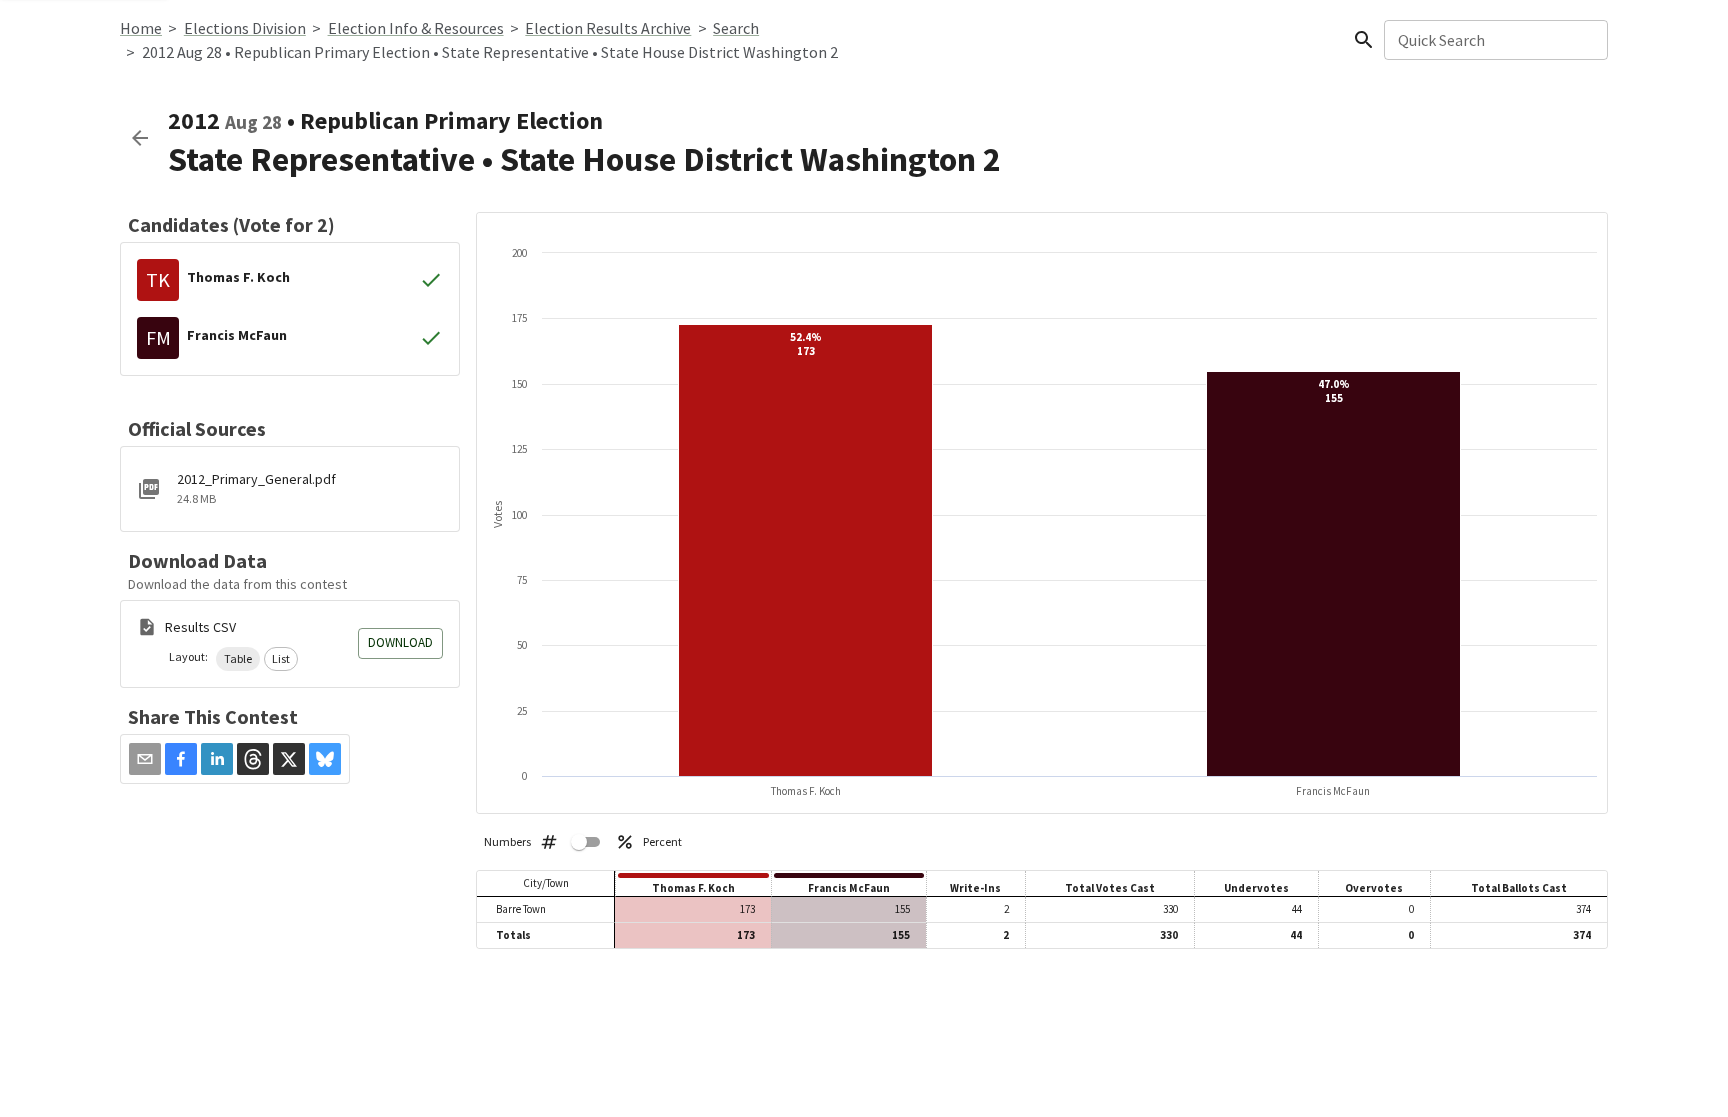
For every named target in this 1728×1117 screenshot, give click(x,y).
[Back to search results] (140, 138)
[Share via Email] (145, 759)
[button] (238, 659)
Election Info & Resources (416, 28)
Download (400, 642)
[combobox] (1494, 40)
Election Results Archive (608, 28)
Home (141, 28)
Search (736, 28)
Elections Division (245, 28)
